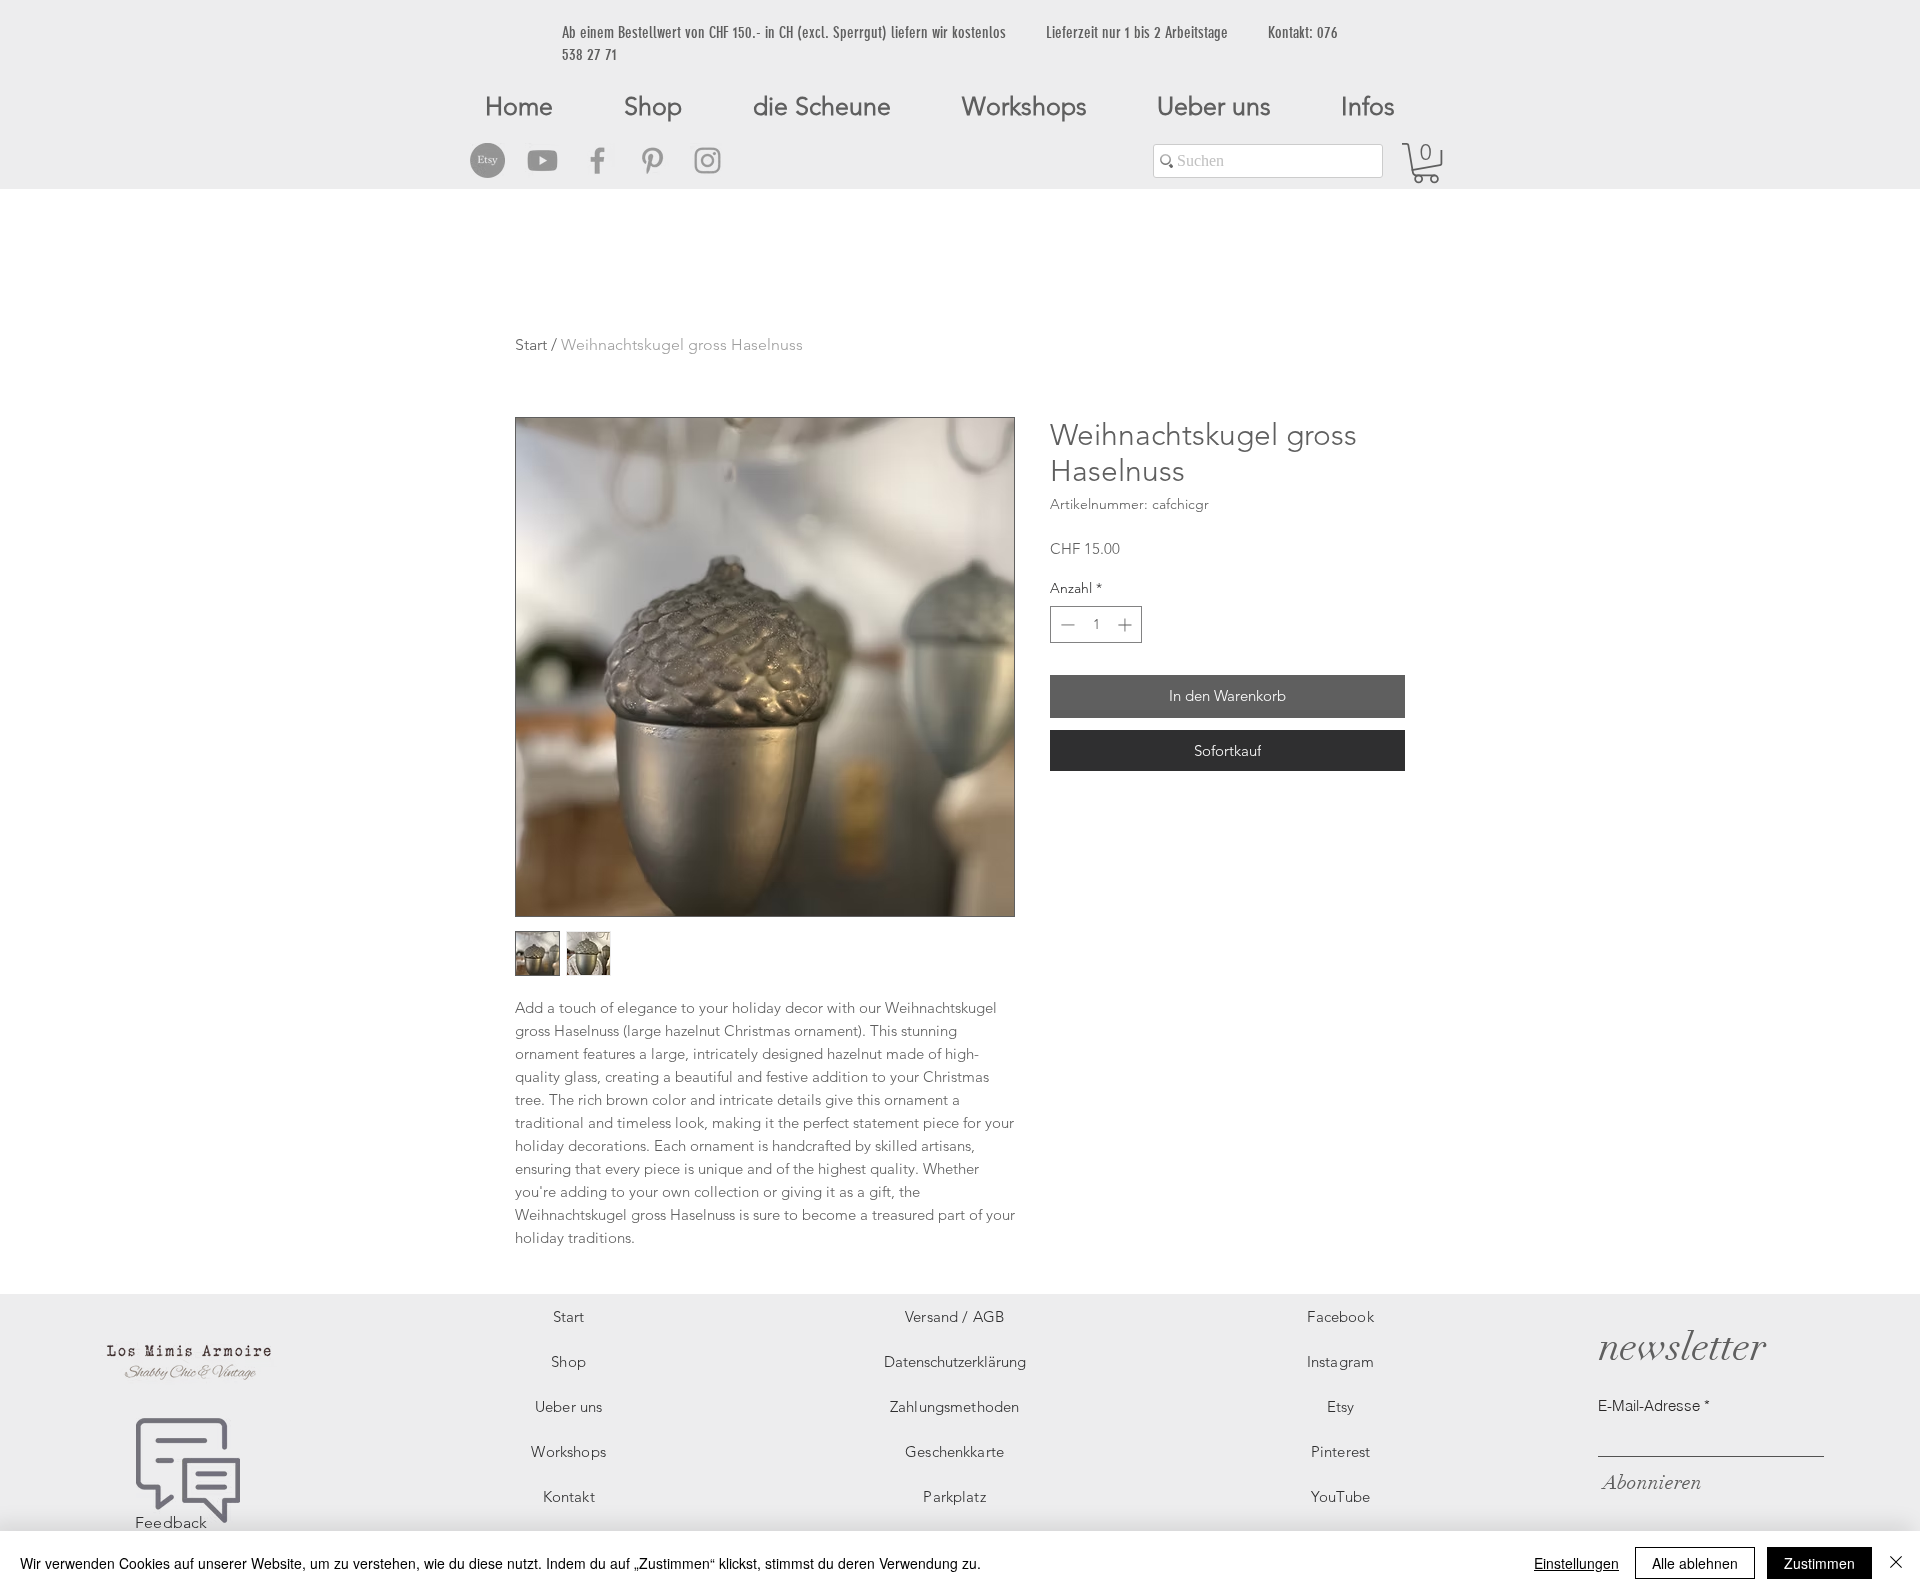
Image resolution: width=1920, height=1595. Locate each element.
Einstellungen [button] (1576, 1563)
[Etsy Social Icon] (487, 160)
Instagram (1340, 1361)
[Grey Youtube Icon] (542, 160)
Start (531, 344)
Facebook (1340, 1316)
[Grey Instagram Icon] (707, 160)
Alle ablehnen (1695, 1563)
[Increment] (1126, 624)
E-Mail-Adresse (1649, 1405)
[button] (1426, 163)
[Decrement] (1065, 624)
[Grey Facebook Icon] (597, 160)
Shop (568, 1361)
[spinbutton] (1096, 624)
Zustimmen (1819, 1563)
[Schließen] (1896, 1563)
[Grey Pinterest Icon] (652, 160)
